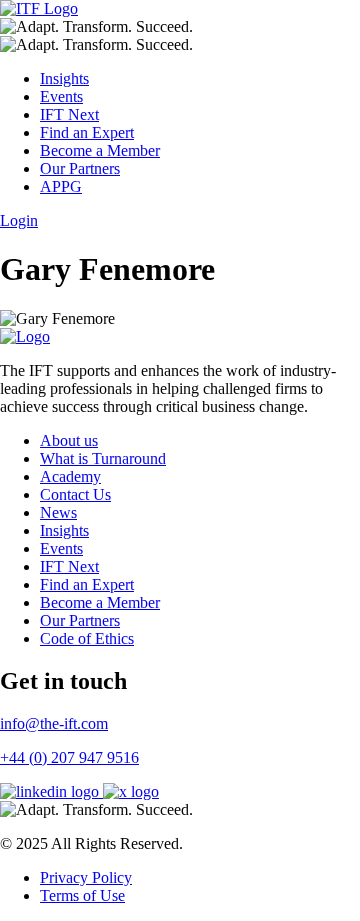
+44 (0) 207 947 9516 (69, 757)
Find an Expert (87, 132)
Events (61, 96)
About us (69, 440)
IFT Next (69, 114)
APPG (61, 186)
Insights (64, 78)
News (58, 512)
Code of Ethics (87, 638)
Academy (70, 476)
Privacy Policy (86, 877)
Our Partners (80, 168)
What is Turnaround (103, 458)
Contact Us (75, 494)
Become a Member (100, 150)
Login (19, 220)
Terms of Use (82, 895)
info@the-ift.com (54, 723)
